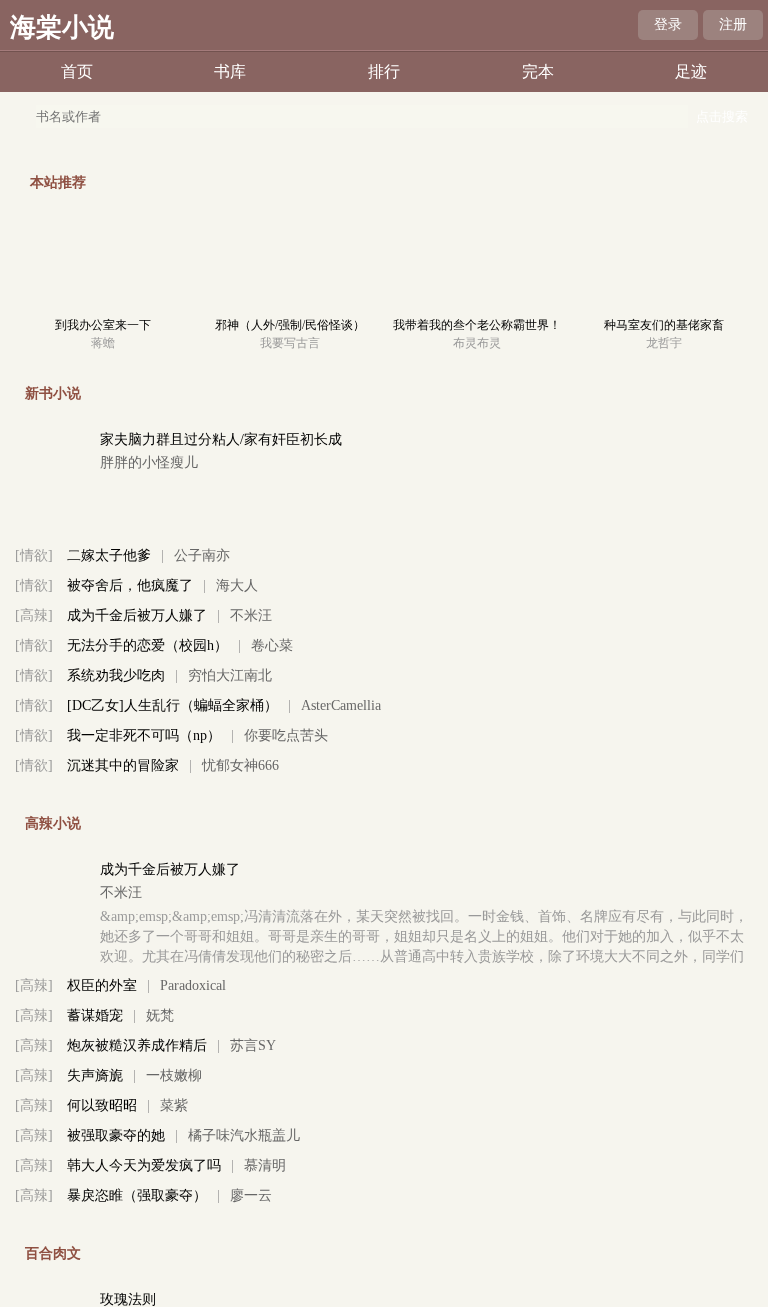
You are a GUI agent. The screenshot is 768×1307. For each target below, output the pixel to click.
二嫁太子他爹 (109, 555)
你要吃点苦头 (286, 735)
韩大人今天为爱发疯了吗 (144, 1165)
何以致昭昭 (102, 1105)
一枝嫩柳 (174, 1075)
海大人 (237, 585)
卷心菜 (272, 645)
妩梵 (160, 1015)
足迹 (691, 71)
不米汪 (251, 615)
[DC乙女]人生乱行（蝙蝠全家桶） (172, 705)
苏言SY (253, 1045)
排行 (384, 71)
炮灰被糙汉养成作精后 (137, 1045)
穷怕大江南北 (230, 675)
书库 (230, 71)
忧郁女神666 (240, 765)
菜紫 (174, 1105)
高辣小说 (53, 823)
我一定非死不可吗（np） (144, 735)
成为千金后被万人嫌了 (137, 615)
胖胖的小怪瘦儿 (149, 462)
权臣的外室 (102, 985)
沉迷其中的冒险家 (123, 765)
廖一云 (251, 1195)
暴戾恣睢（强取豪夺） (137, 1195)
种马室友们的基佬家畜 (664, 325)
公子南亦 (202, 555)
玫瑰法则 (128, 1299)
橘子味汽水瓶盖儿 (244, 1135)
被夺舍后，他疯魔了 (130, 585)
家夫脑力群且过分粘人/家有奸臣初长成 (221, 439)
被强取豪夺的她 (116, 1135)
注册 (733, 24)
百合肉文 (53, 1253)
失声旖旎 (95, 1075)
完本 (538, 71)
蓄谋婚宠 (95, 1015)
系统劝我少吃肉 (116, 675)
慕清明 (265, 1165)
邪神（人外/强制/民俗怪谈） (290, 325)
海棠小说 (62, 27)
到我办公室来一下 (103, 325)
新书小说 (53, 393)
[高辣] (34, 615)
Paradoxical (193, 985)
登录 (668, 24)
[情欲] (34, 555)
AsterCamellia (341, 705)
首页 (77, 71)
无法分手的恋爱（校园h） (147, 645)
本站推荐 (58, 182)
